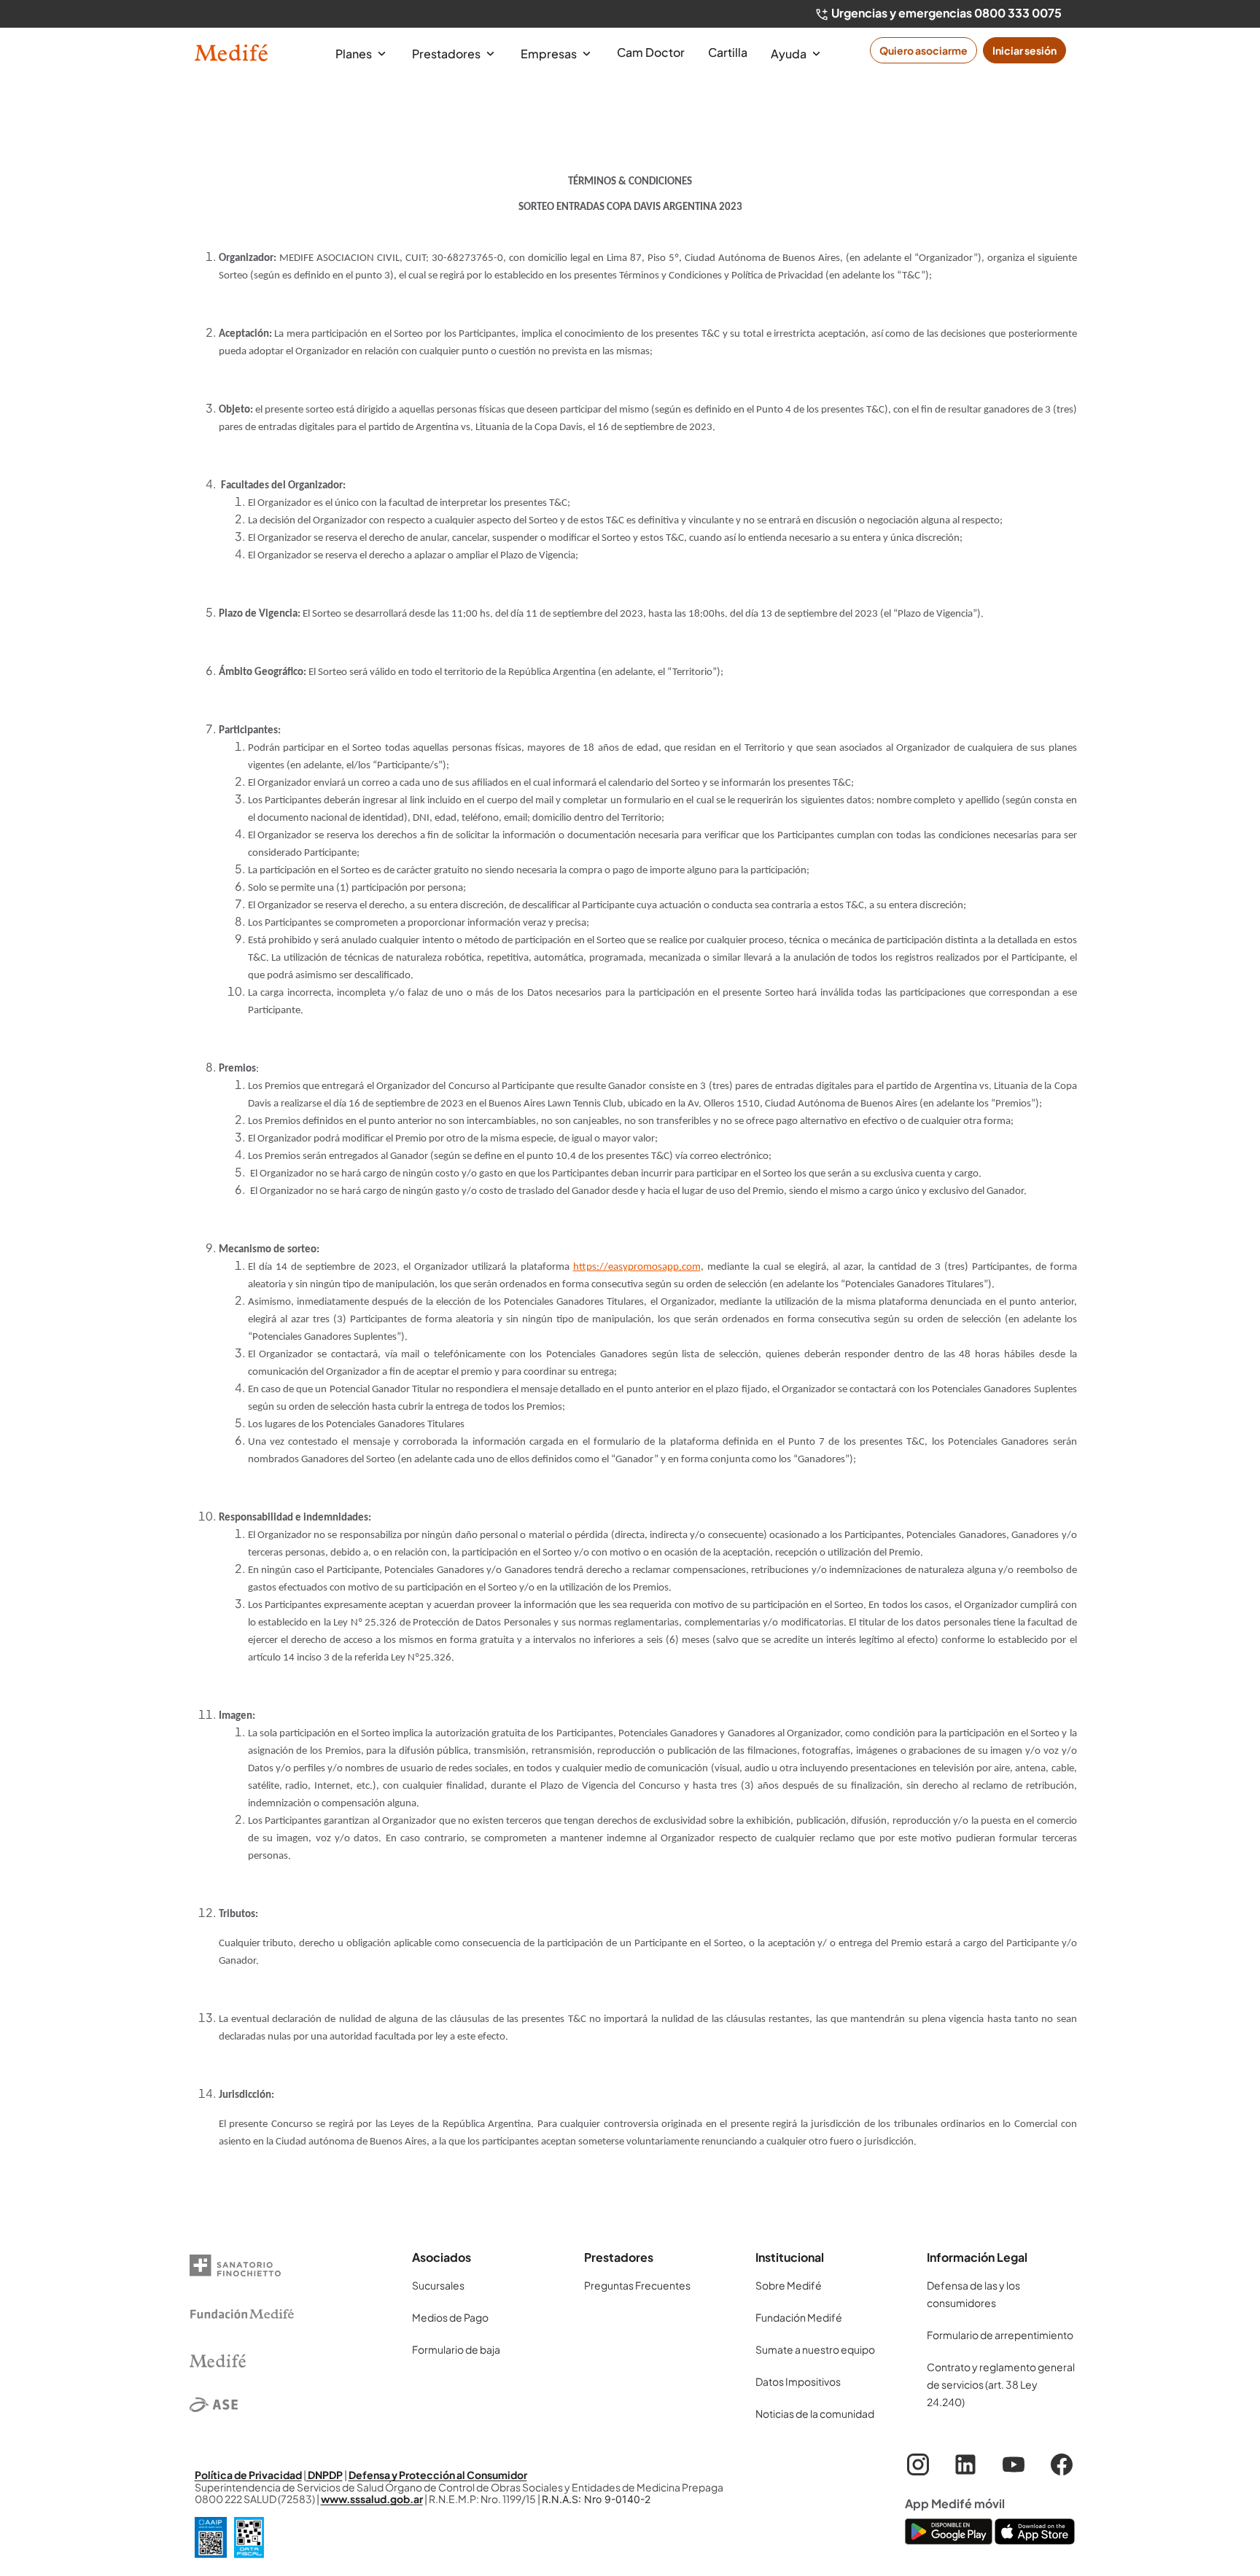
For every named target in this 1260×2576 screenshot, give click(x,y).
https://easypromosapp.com (637, 1267)
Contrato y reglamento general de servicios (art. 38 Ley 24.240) (1001, 2384)
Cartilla (728, 52)
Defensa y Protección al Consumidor (438, 2475)
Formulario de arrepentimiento (1000, 2335)
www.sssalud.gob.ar (372, 2499)
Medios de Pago (450, 2317)
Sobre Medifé (789, 2285)
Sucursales (438, 2285)
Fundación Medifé (799, 2317)
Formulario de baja (456, 2349)
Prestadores (447, 54)
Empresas (550, 54)
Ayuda (790, 54)
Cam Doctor (651, 52)
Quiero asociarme (923, 50)
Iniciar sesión (1024, 50)
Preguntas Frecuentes (637, 2285)
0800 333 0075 (1018, 13)
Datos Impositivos (798, 2381)
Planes (355, 54)
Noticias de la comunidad (815, 2413)
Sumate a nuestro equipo (815, 2349)
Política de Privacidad (248, 2475)
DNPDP (324, 2475)
